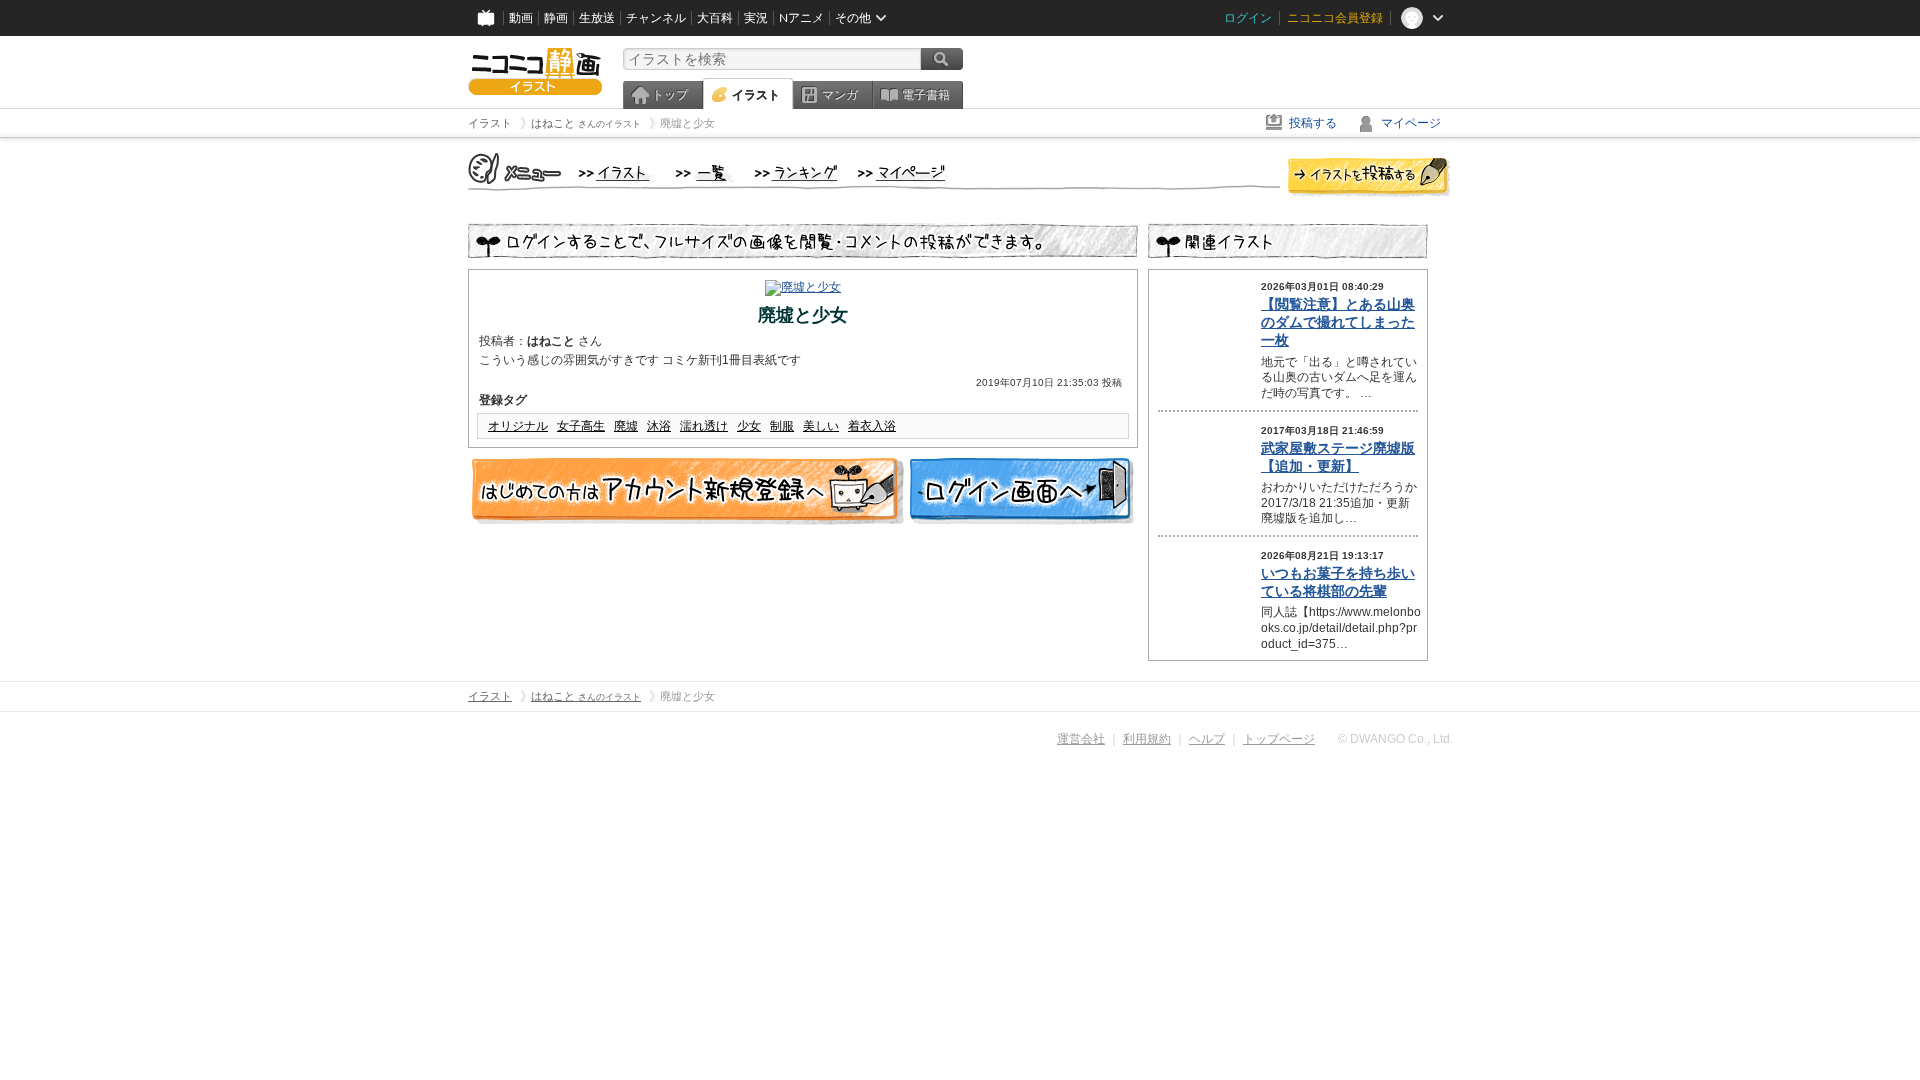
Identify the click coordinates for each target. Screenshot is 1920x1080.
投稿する (1313, 123)
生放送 (597, 18)
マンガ (840, 95)
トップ (670, 95)
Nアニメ (801, 18)
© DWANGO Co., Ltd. (1395, 739)
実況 (756, 18)
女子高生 (581, 426)
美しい (821, 426)
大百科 (715, 18)
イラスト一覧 (705, 174)
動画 (521, 18)
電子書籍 (926, 95)
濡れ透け (704, 426)
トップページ (1279, 739)
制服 (782, 426)
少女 (749, 426)
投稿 (1369, 178)
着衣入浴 (872, 426)
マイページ (1411, 123)
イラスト (756, 95)
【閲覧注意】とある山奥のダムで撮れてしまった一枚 (1338, 322)
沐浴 (659, 426)
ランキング (796, 174)
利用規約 (1147, 739)
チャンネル (656, 18)
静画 (556, 18)
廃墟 (626, 426)
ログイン (1248, 18)
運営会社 (1081, 739)
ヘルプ (1207, 739)
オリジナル (518, 426)
